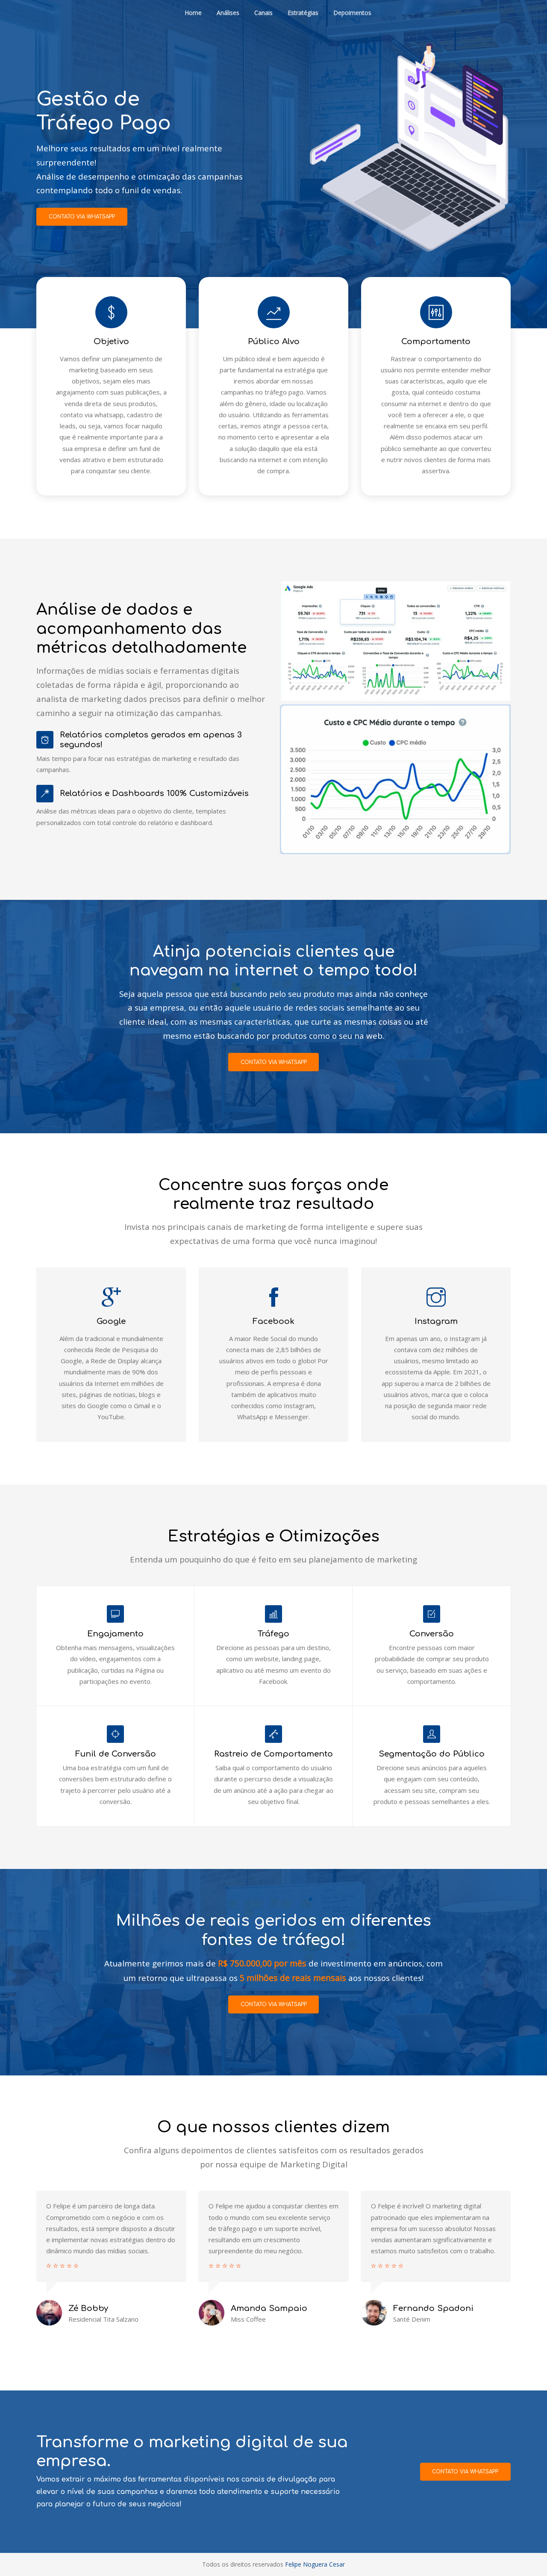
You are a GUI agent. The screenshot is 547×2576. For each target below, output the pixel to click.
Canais (263, 13)
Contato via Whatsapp (82, 217)
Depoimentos (352, 13)
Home (193, 13)
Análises (228, 13)
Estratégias (303, 13)
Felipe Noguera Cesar (315, 2564)
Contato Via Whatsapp (465, 2472)
